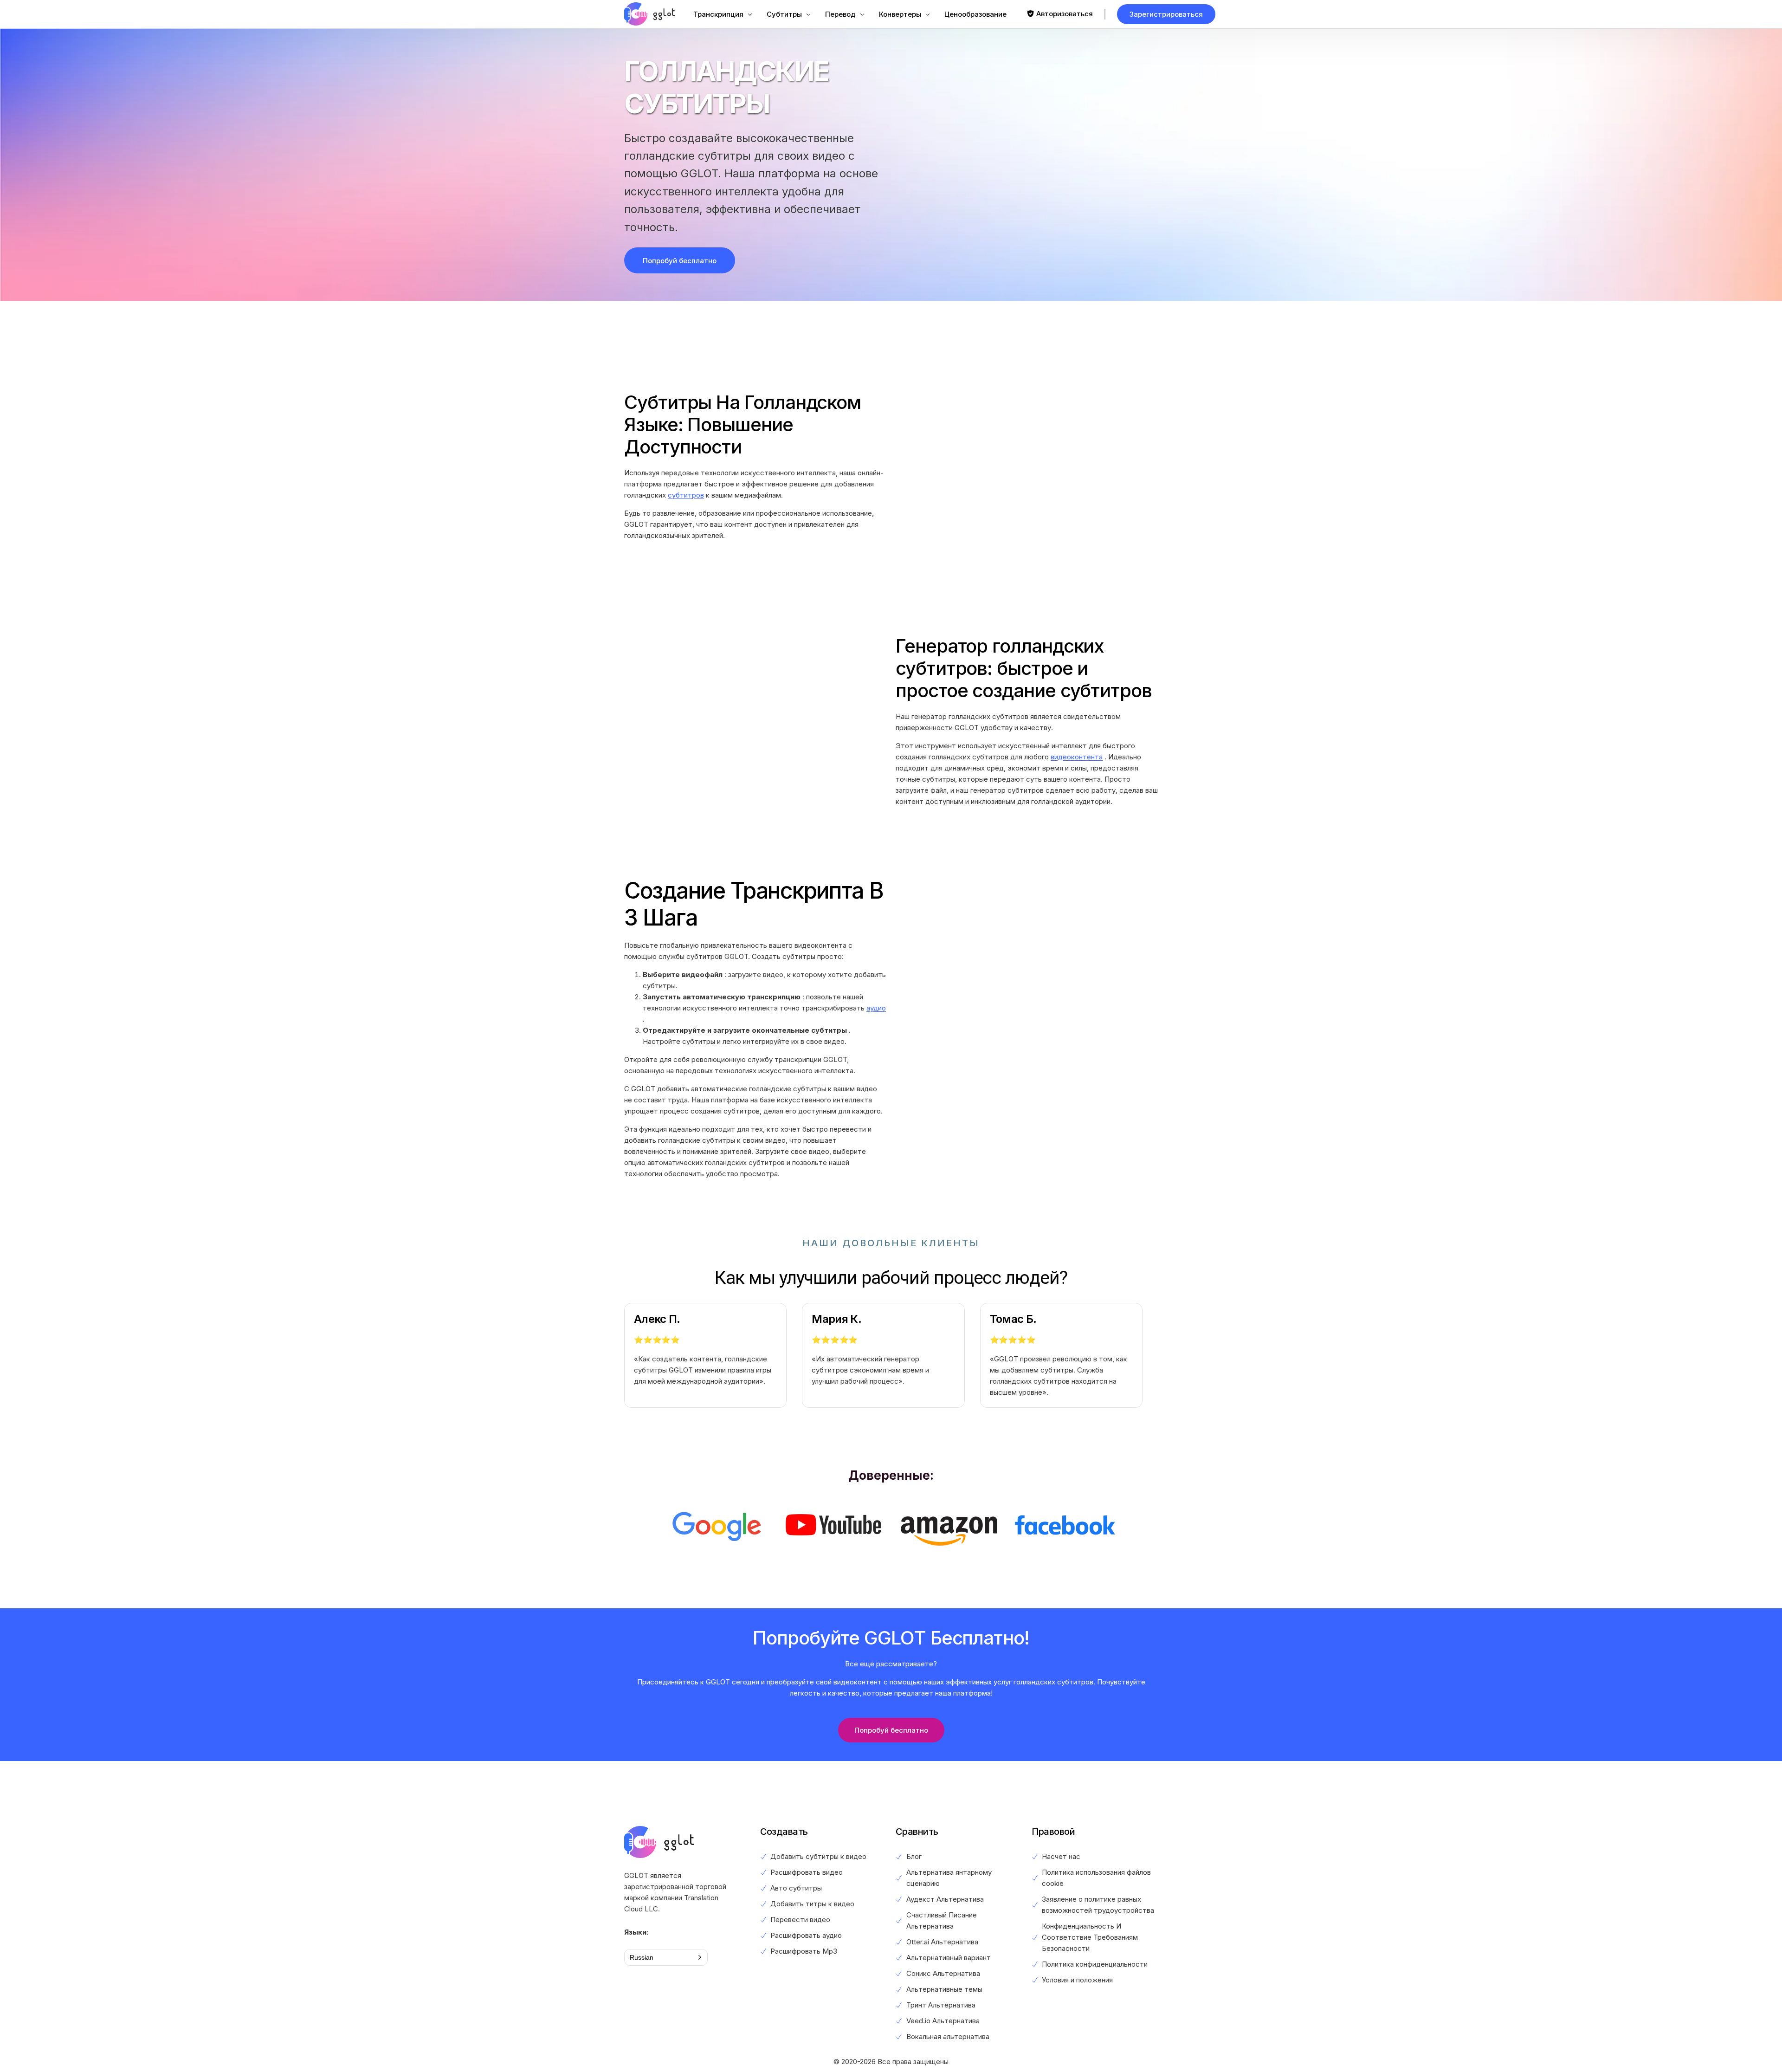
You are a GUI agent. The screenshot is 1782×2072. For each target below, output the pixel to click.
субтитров (686, 495)
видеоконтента (1077, 757)
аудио (876, 1008)
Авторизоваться (1065, 14)
